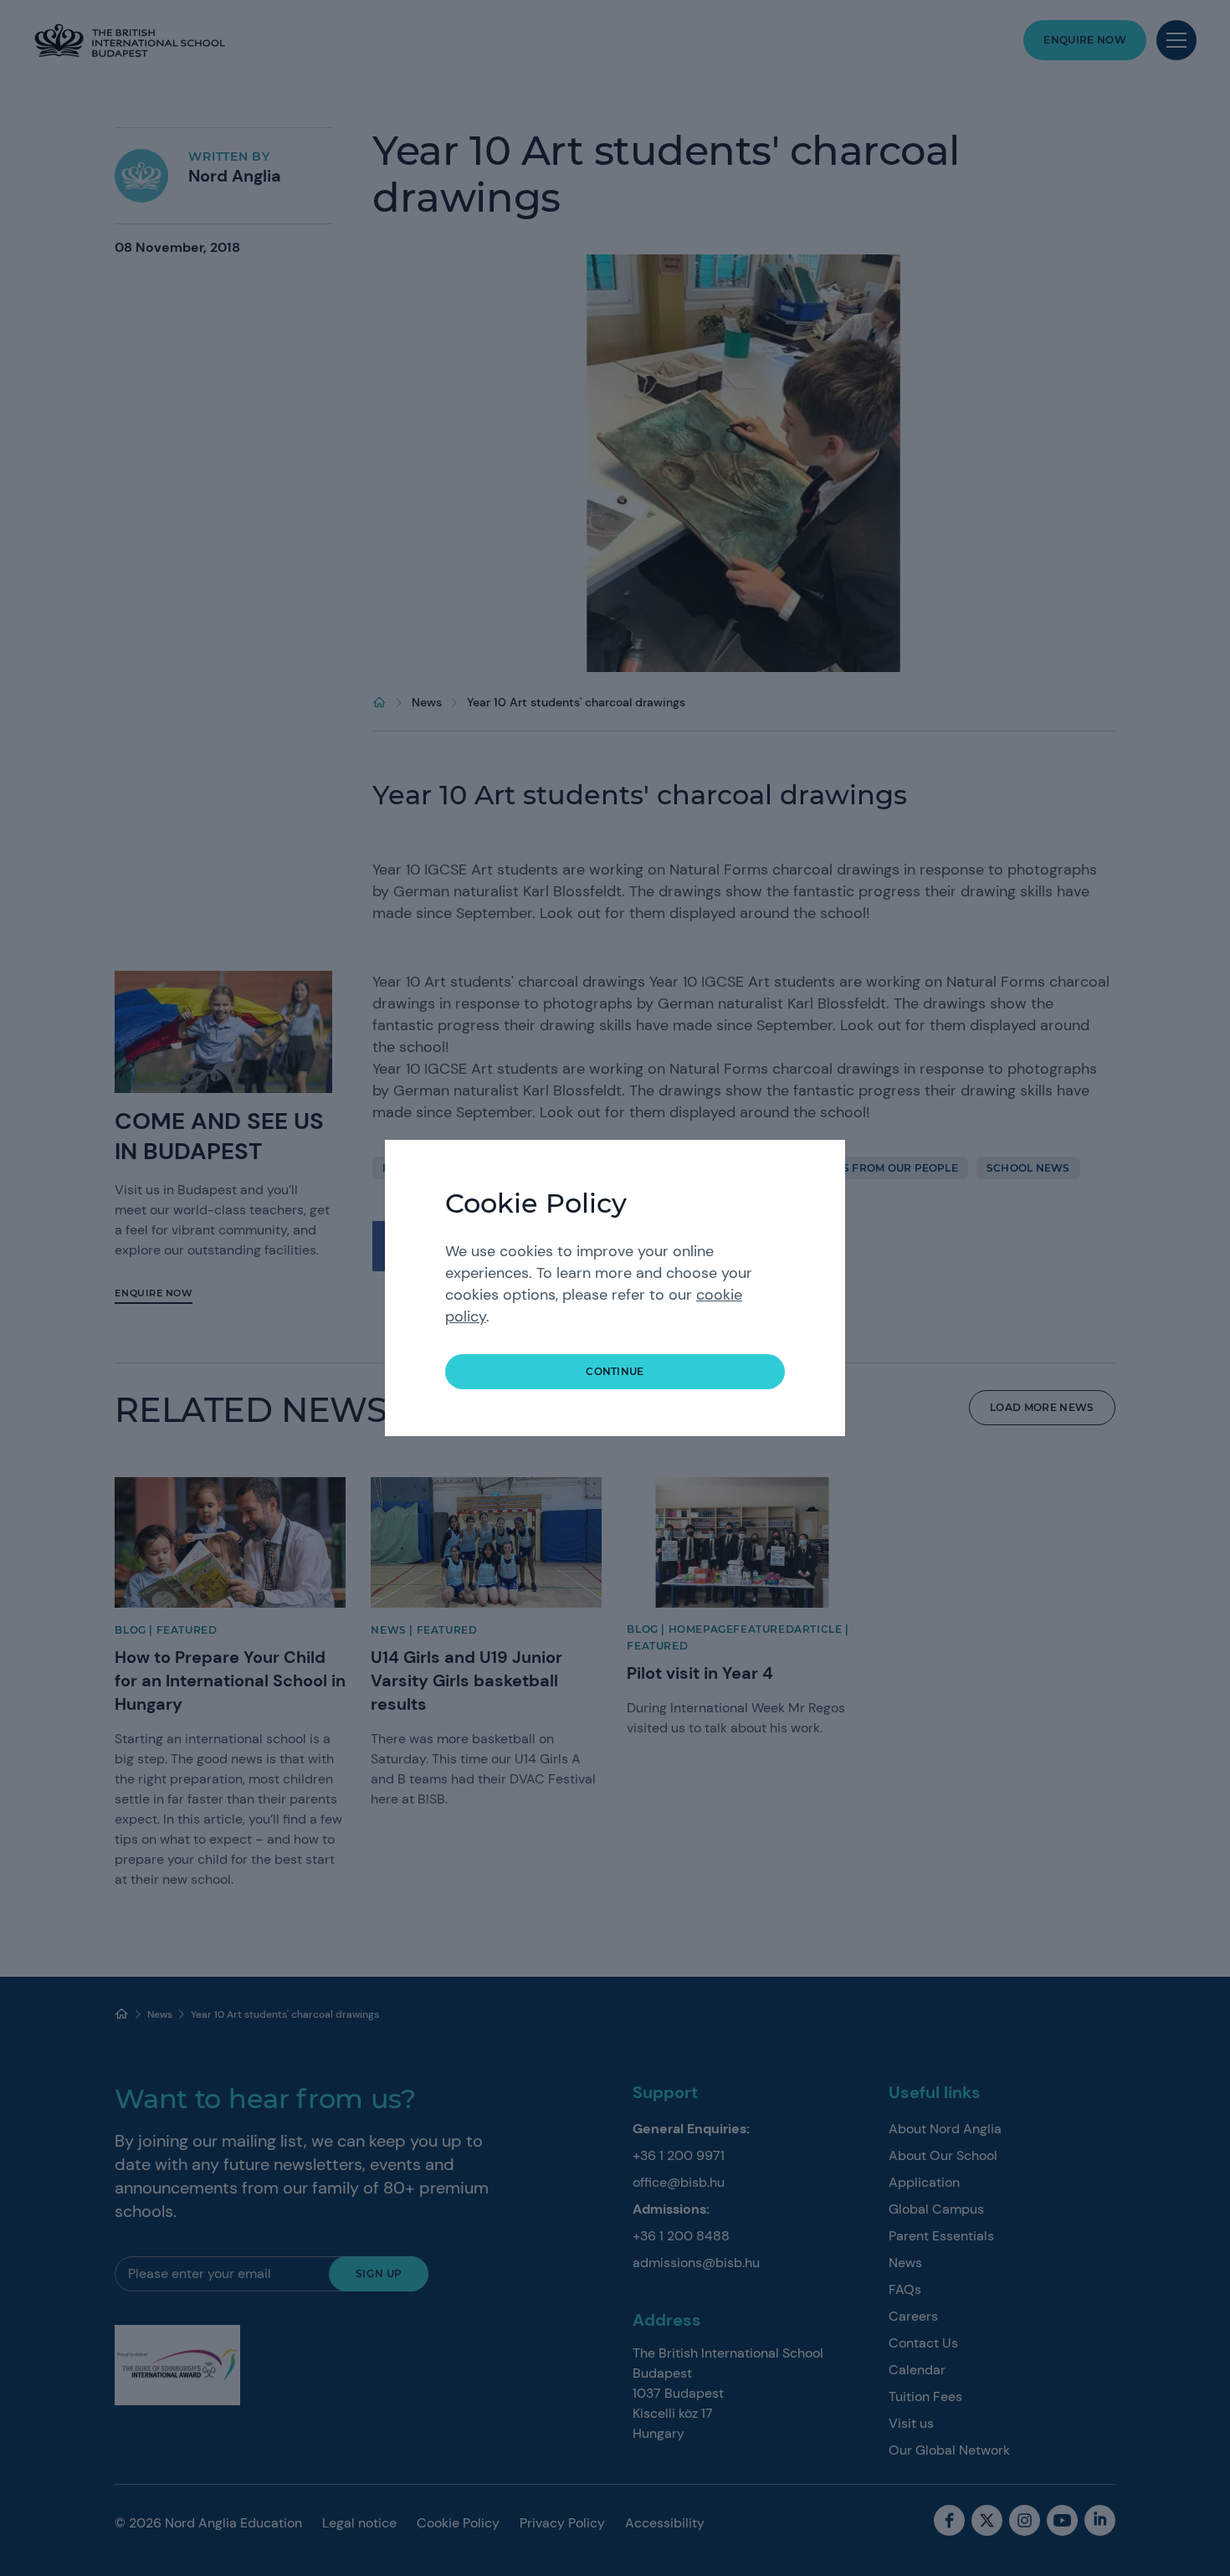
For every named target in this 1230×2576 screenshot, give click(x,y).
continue (615, 1371)
